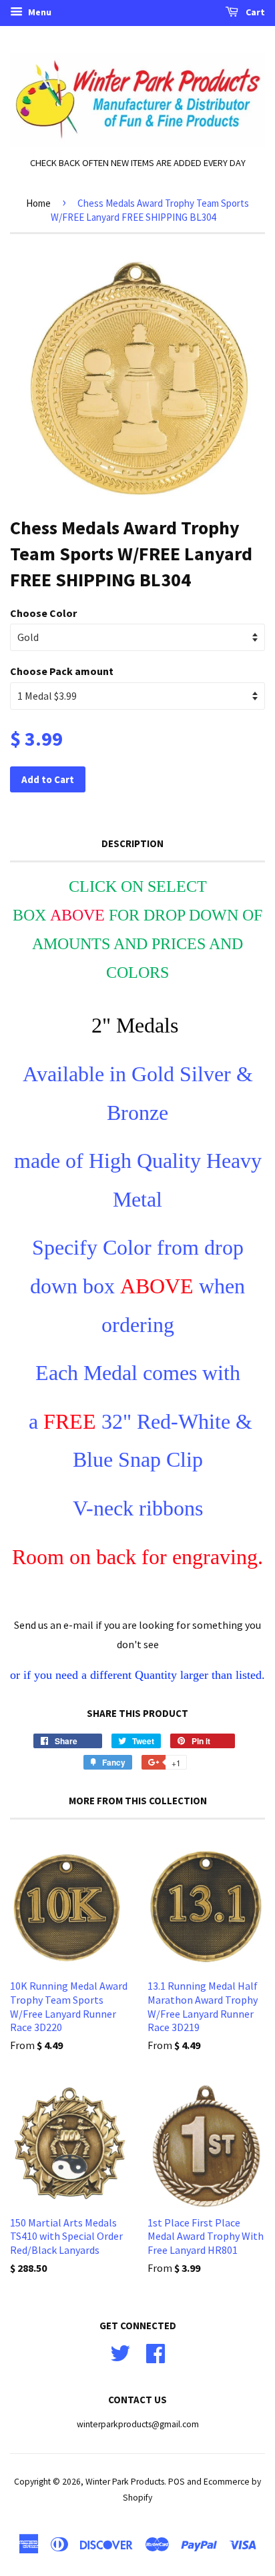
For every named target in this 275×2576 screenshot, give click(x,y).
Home (38, 203)
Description (132, 843)
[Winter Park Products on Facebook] (156, 2352)
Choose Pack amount (62, 671)
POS (177, 2482)
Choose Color (43, 613)
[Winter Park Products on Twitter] (120, 2352)
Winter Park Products (125, 2482)
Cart (254, 12)
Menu (39, 12)
